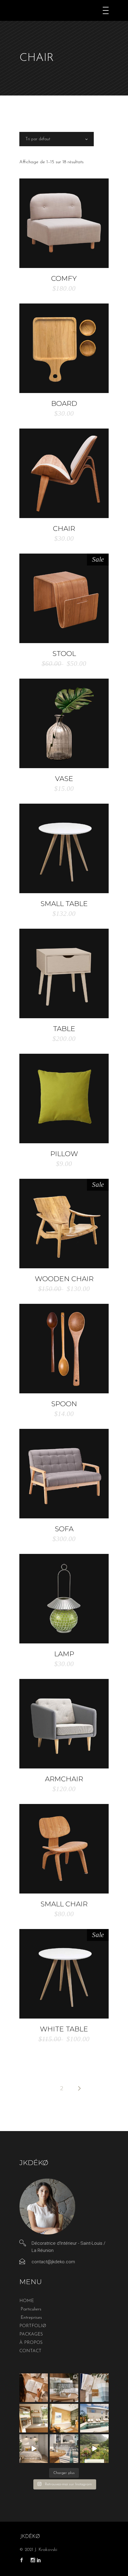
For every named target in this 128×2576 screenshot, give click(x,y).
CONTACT (30, 2351)
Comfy (64, 278)
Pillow (64, 1154)
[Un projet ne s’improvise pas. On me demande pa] (34, 2449)
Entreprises (31, 2318)
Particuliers (31, 2309)
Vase (64, 779)
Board (64, 403)
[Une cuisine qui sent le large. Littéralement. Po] (34, 2418)
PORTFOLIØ (33, 2326)
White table (64, 2029)
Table (64, 1029)
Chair (64, 529)
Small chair (64, 1904)
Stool (64, 654)
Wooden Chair (64, 1279)
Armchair (64, 1779)
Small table (64, 904)
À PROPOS (31, 2343)
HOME (27, 2301)
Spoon (64, 1404)
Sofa (64, 1529)
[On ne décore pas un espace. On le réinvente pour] (94, 2418)
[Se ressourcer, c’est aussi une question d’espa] (64, 2418)
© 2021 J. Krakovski (38, 2550)
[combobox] (57, 139)
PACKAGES (31, 2334)
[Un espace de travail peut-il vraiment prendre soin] (64, 2388)
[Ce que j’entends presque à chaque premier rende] (34, 2388)
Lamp (64, 1654)
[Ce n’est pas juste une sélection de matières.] (94, 2388)
